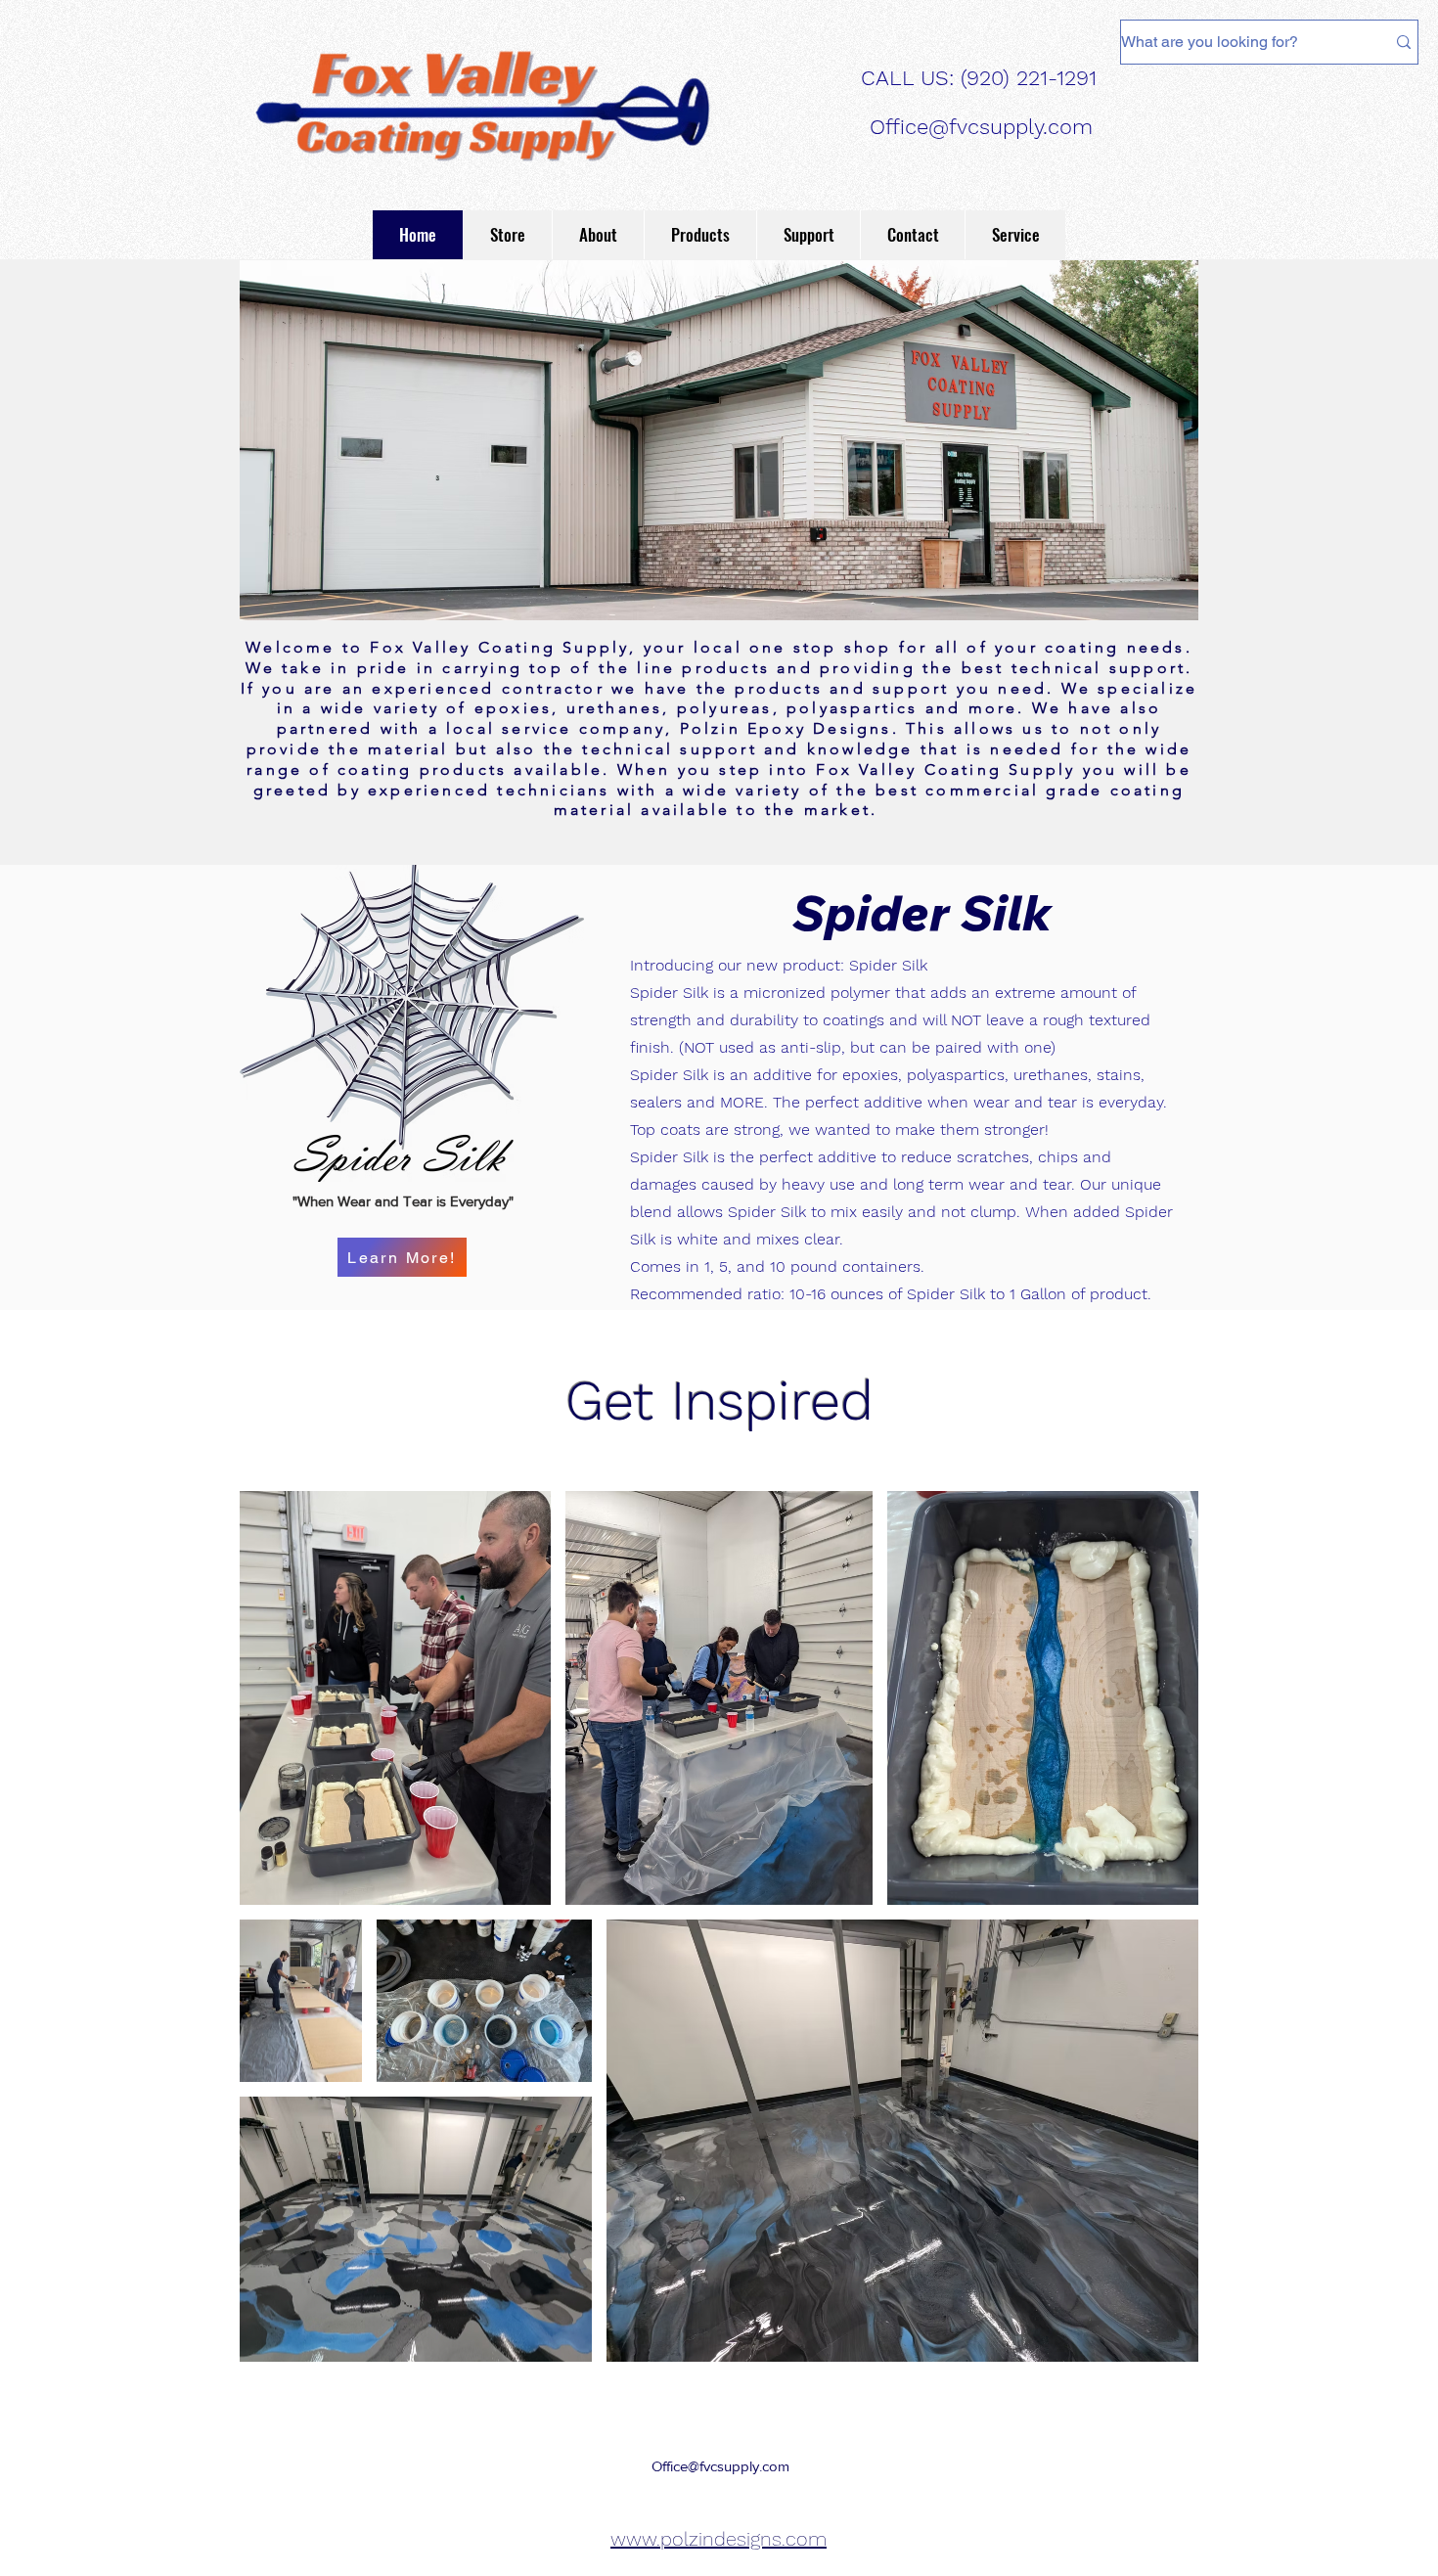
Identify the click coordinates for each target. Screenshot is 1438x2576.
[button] (700, 235)
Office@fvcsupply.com (981, 127)
